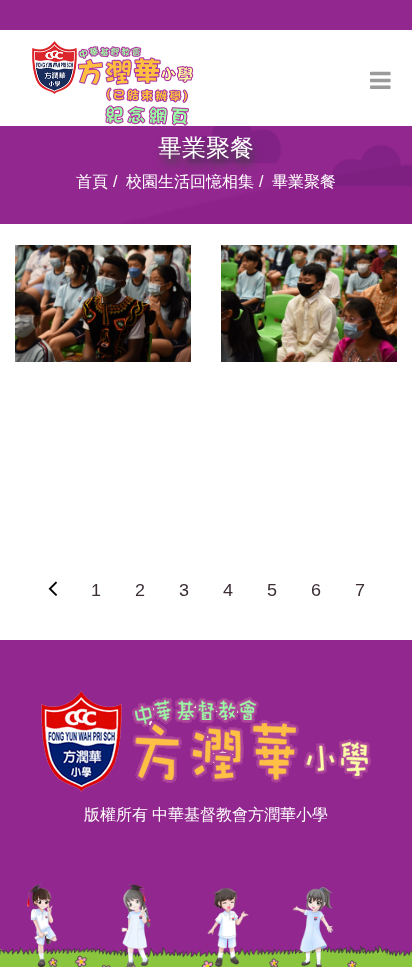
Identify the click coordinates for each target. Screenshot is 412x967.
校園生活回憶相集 (190, 181)
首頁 (92, 181)
